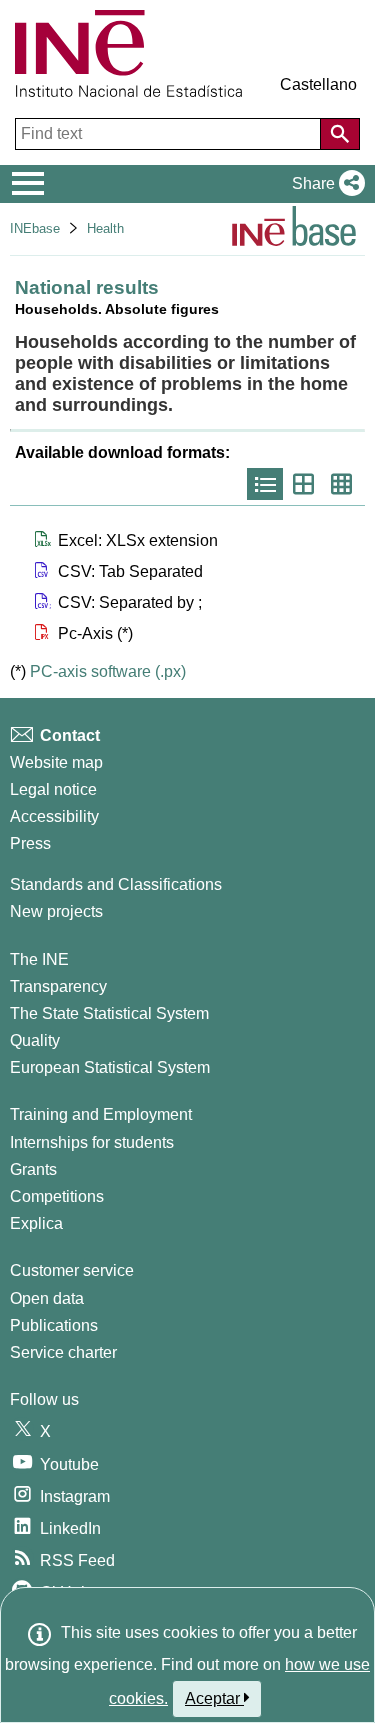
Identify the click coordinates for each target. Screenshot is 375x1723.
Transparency (58, 986)
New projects (56, 911)
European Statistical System (110, 1067)
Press (30, 843)
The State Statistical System (109, 1013)
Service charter (63, 1352)
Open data (47, 1298)
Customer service (72, 1270)
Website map (56, 762)
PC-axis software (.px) (108, 671)
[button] (324, 184)
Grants (33, 1169)
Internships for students (92, 1142)
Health (105, 228)
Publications (54, 1325)
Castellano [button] (318, 84)
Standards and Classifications (116, 884)
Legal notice (53, 789)
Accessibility (54, 816)
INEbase (35, 228)
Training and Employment (101, 1114)
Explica (36, 1223)
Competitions (57, 1196)
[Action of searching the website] (340, 134)
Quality (35, 1040)
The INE (39, 959)
